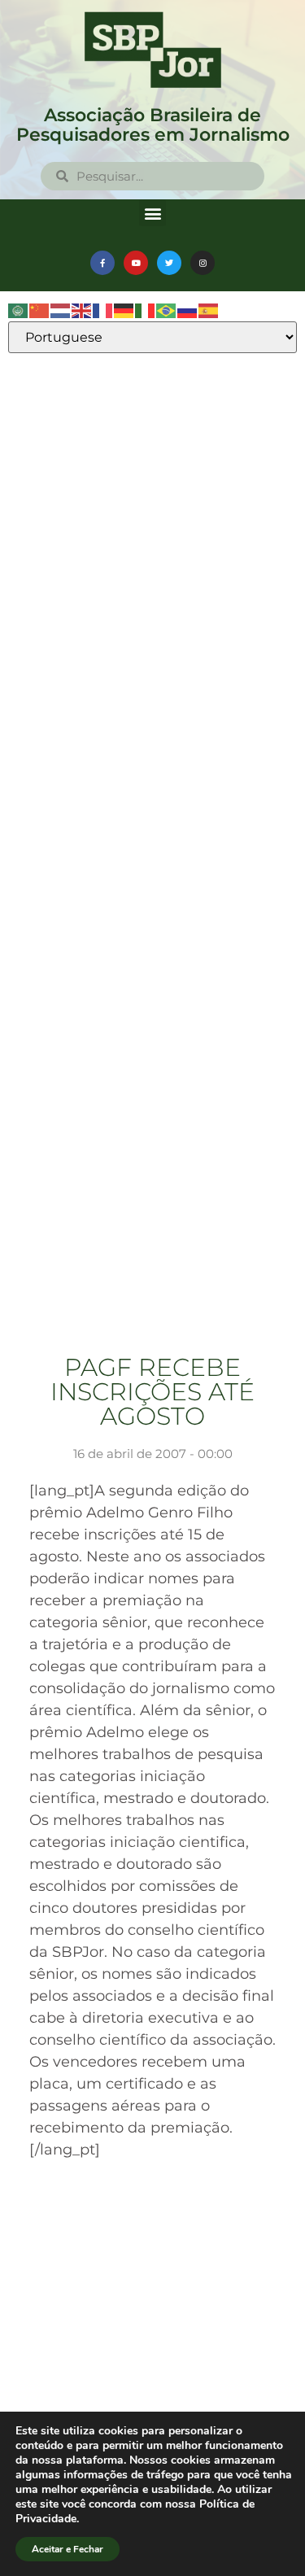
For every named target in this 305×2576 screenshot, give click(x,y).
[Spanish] (209, 310)
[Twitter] (169, 263)
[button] (152, 213)
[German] (124, 310)
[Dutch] (61, 310)
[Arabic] (19, 310)
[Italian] (146, 310)
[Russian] (188, 310)
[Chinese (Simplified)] (40, 310)
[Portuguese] (167, 310)
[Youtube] (136, 263)
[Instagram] (203, 263)
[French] (103, 310)
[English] (82, 310)
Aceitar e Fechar (68, 2549)
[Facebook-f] (102, 263)
